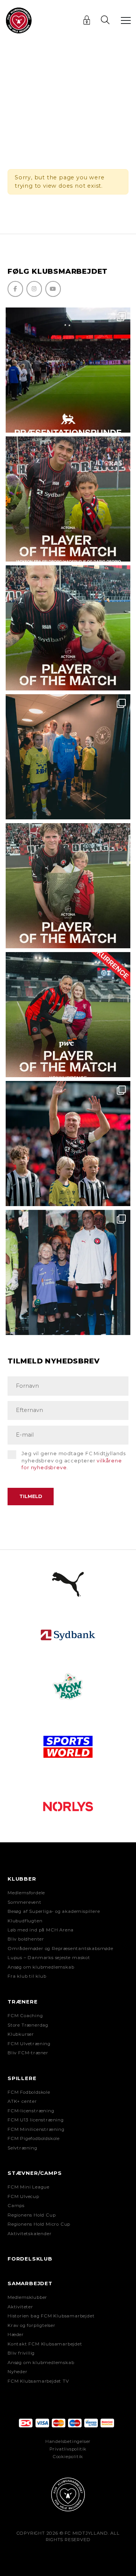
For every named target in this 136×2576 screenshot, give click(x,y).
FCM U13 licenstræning (36, 2120)
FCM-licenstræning (31, 2111)
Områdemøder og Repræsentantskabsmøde (60, 1948)
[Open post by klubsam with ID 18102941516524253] (68, 1015)
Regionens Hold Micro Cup (39, 2224)
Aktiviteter (20, 2307)
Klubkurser (21, 2034)
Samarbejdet (30, 2283)
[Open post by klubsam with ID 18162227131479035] (68, 1144)
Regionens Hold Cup (32, 2215)
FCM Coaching (25, 2016)
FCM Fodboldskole (29, 2092)
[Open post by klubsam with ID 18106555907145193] (68, 886)
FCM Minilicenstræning (36, 2129)
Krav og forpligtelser (32, 2325)
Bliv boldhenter (26, 1939)
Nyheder (18, 2372)
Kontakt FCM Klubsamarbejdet (45, 2344)
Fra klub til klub (27, 1976)
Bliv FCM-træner (28, 2053)
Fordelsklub (30, 2259)
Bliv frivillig (21, 2353)
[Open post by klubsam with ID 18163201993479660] (68, 499)
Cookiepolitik (68, 2457)
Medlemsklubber (27, 2297)
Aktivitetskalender (29, 2234)
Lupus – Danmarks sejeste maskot (49, 1958)
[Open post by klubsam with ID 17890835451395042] (68, 1272)
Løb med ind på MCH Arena (41, 1930)
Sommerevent (25, 1902)
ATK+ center (22, 2101)
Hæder (16, 2334)
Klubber (22, 1879)
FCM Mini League (29, 2187)
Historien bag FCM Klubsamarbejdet (51, 2316)
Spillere (22, 2078)
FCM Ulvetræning (29, 2044)
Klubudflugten (25, 1921)
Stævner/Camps (35, 2173)
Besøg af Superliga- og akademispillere (54, 1911)
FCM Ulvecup (23, 2196)
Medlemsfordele (26, 1893)
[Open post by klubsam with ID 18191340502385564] (68, 628)
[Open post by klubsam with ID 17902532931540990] (68, 757)
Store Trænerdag (28, 2025)
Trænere (23, 2002)
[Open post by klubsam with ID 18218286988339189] (68, 370)
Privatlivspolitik (68, 2449)
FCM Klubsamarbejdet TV (38, 2381)
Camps (16, 2206)
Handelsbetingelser (68, 2441)
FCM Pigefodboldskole (34, 2138)
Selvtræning (22, 2148)
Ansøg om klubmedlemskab (41, 1967)
